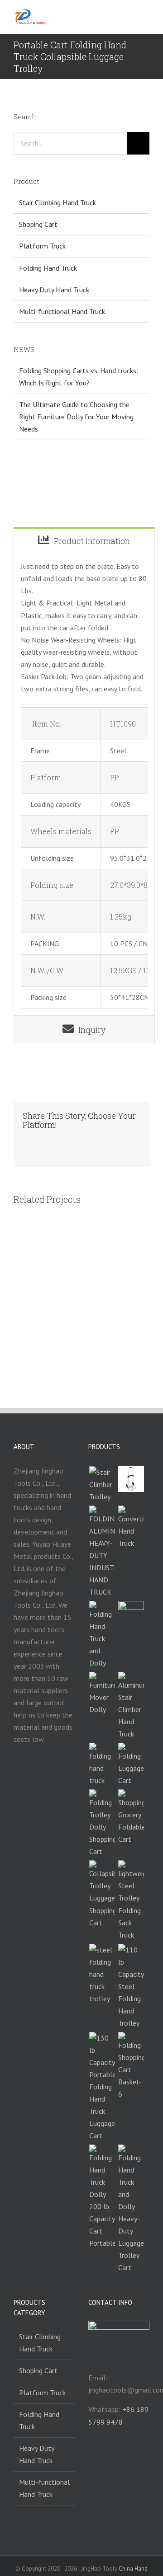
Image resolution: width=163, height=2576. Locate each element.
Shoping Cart (38, 224)
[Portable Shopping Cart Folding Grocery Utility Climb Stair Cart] (131, 1614)
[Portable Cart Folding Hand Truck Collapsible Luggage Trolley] (131, 1765)
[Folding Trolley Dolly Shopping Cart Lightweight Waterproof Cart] (102, 1823)
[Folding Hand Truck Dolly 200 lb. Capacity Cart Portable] (102, 2197)
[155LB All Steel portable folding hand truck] (102, 1765)
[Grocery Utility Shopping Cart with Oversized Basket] (131, 2066)
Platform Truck (42, 246)
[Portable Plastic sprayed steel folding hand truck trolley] (102, 1974)
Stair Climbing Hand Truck (58, 202)
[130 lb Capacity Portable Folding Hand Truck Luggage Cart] (102, 2087)
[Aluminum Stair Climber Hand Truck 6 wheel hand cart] (131, 1706)
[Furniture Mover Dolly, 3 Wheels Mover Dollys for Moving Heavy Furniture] (102, 1694)
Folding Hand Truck (48, 268)
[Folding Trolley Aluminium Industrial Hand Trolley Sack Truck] (102, 1552)
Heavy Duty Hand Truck (54, 290)
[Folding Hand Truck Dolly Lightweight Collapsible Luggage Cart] (131, 1479)
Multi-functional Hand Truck (62, 311)
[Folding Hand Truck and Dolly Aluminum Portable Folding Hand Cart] (102, 1635)
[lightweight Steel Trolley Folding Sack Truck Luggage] (131, 1900)
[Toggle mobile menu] (146, 17)
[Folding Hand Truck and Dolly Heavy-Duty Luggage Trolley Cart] (131, 2209)
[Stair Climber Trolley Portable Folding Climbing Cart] (102, 1485)
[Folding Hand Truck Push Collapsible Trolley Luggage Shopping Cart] (102, 1894)
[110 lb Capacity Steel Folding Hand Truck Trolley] (131, 1987)
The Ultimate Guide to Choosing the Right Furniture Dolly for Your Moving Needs (76, 417)
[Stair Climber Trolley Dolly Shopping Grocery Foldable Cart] (131, 1817)
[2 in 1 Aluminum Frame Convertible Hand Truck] (131, 1527)
